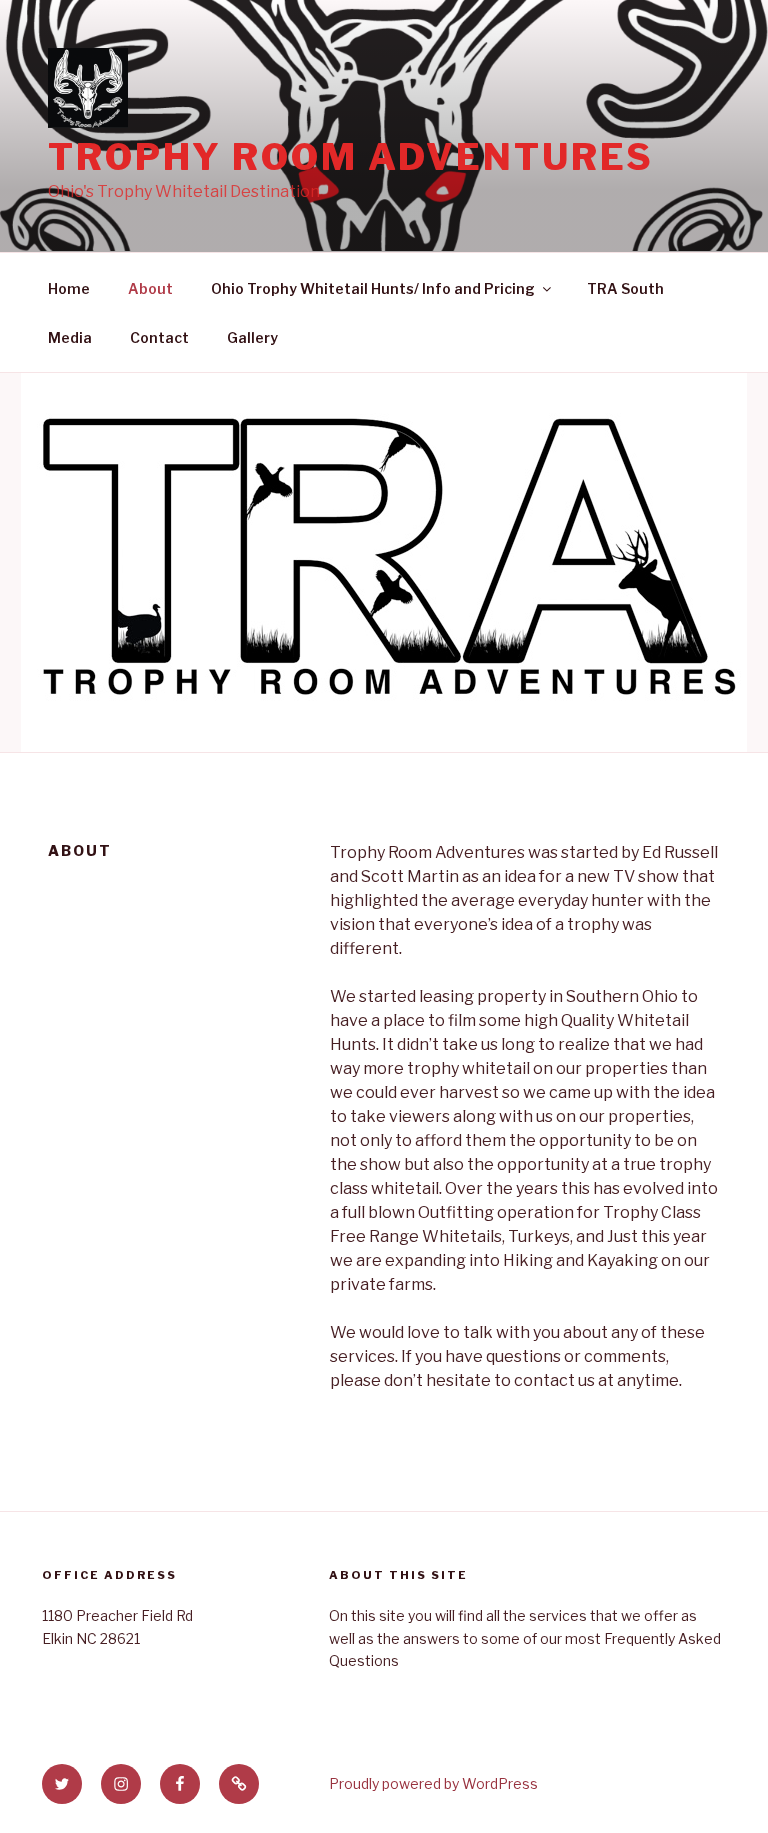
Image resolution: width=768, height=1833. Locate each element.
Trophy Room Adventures (351, 157)
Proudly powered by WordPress (433, 1783)
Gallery (252, 337)
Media (70, 337)
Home (69, 288)
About (150, 288)
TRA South (625, 288)
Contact (159, 337)
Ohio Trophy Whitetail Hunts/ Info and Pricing (373, 288)
